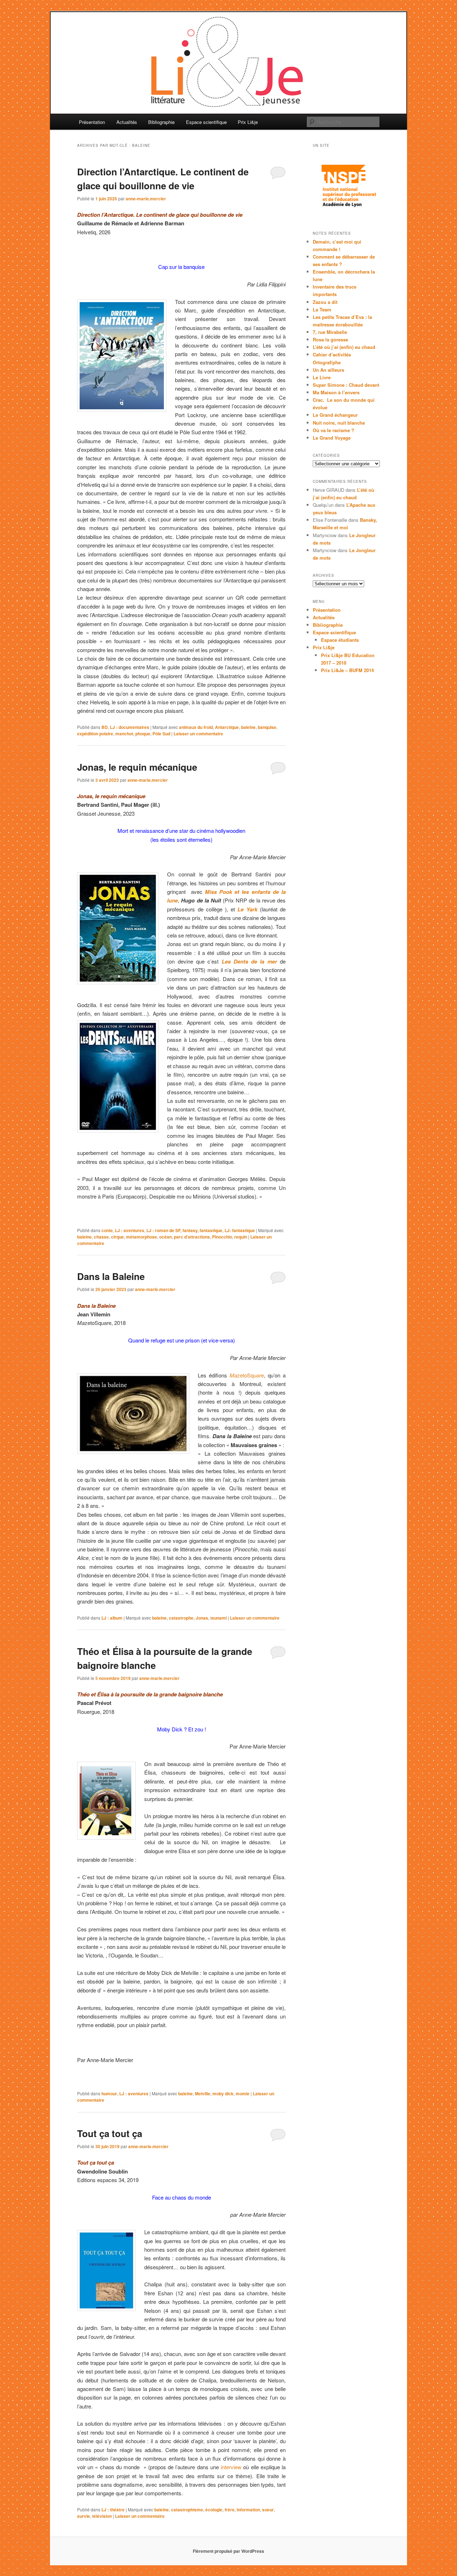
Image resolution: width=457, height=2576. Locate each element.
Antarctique (227, 727)
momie (243, 2094)
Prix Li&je (248, 122)
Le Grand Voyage (332, 438)
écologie (214, 2510)
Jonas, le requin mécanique (137, 767)
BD (105, 727)
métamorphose (142, 1237)
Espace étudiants (340, 640)
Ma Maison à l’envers (336, 392)
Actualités (127, 122)
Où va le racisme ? (333, 430)
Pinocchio (222, 1237)
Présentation (92, 122)
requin (241, 1237)
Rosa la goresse (330, 339)
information (248, 2510)
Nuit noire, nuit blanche (339, 423)
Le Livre (322, 377)
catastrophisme (187, 2510)
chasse (101, 1237)
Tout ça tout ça (110, 2133)
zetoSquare (247, 1375)
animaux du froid (196, 727)
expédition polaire (95, 734)
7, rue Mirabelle (330, 332)
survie (84, 2516)
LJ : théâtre (113, 2510)
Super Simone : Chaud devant (346, 385)
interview (231, 2467)
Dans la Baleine (111, 1276)
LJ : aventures (130, 1230)
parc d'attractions (192, 1237)
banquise (267, 727)
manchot (124, 734)
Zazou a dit (325, 302)
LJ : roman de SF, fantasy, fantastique (184, 1230)
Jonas (202, 1618)
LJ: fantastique (240, 1230)
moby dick (223, 2094)
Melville (203, 2094)
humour (109, 2094)
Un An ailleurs (328, 370)
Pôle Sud (161, 734)
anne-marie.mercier (146, 199)
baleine (248, 727)
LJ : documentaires (130, 727)
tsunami (219, 1618)
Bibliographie (161, 122)
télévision (102, 2516)
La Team (322, 309)
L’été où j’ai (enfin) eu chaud (344, 347)
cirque (117, 1237)
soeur (268, 2510)
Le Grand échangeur (335, 415)
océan (165, 1237)
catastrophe (181, 1618)
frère (230, 2510)
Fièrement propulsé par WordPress (228, 2551)
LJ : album (112, 1618)
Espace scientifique (206, 122)
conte (107, 1230)
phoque (143, 734)
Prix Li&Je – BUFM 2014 (347, 670)
